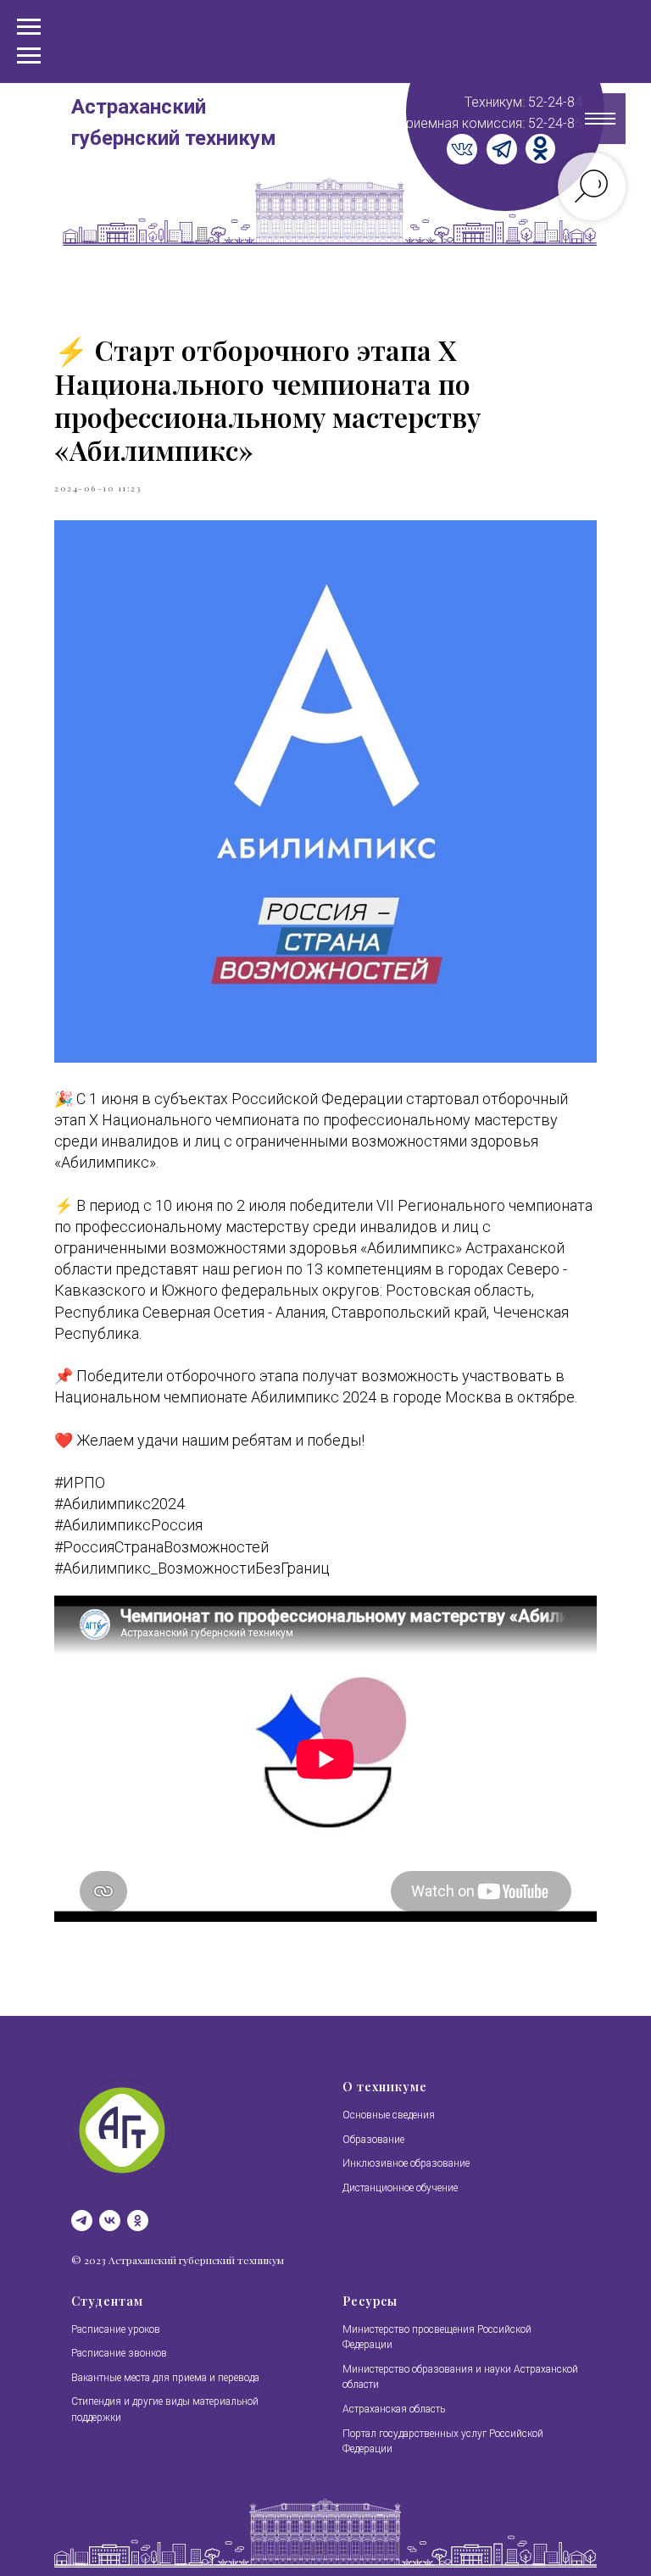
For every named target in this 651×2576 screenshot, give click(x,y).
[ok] (138, 2221)
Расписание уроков (116, 2329)
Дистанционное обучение (400, 2188)
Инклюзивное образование (406, 2163)
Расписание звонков (119, 2353)
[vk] (110, 2221)
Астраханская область (394, 2409)
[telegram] (82, 2221)
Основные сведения (389, 2115)
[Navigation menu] (29, 56)
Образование (373, 2140)
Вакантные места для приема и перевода (165, 2378)
